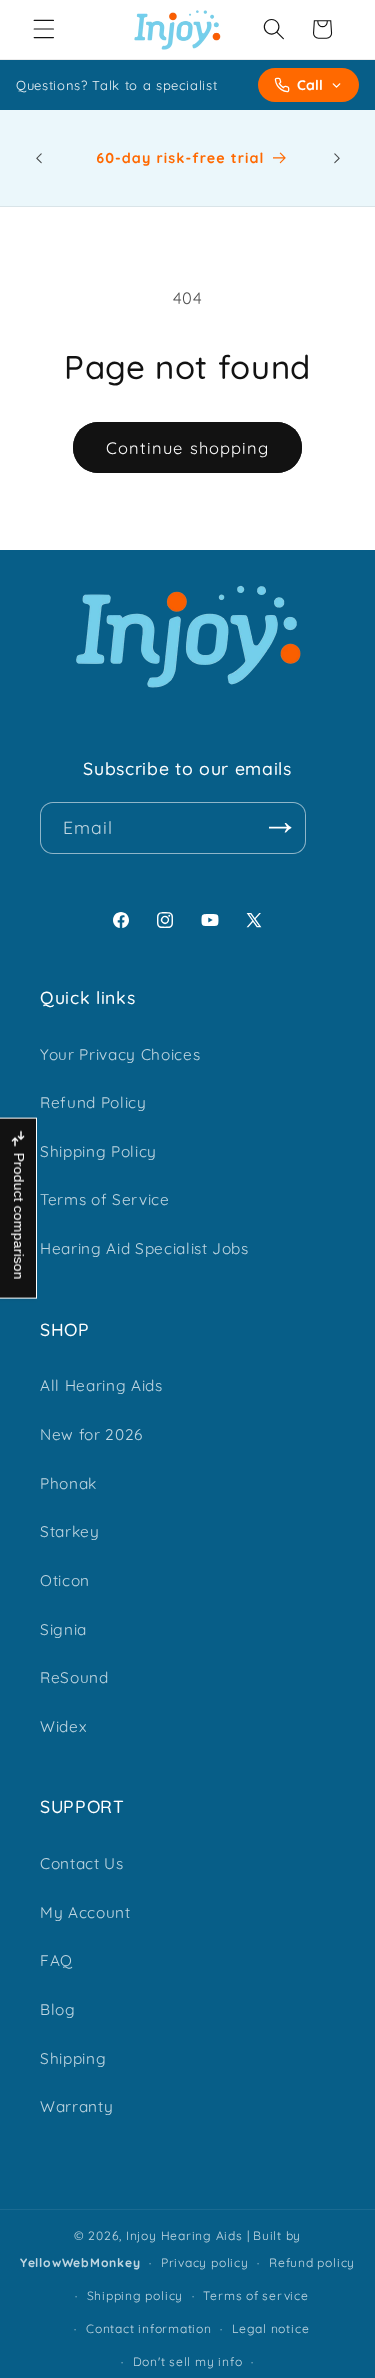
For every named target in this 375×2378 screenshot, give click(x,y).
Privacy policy (205, 2262)
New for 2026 (91, 1434)
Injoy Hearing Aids (184, 2235)
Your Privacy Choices (120, 1054)
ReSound (74, 1677)
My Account (85, 1912)
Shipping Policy (98, 1151)
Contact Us (82, 1863)
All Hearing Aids (101, 1385)
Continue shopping (188, 447)
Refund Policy (93, 1102)
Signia (63, 1629)
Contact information (149, 2328)
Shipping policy (135, 2295)
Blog (58, 2009)
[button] (44, 29)
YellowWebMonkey (80, 2262)
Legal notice (270, 2328)
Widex (63, 1726)
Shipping (73, 2058)
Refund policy (312, 2262)
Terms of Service (105, 1199)
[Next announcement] (337, 158)
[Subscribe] (280, 828)
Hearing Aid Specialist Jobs (144, 1248)
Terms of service (255, 2295)
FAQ (56, 1960)
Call (310, 85)
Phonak (68, 1483)
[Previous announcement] (39, 158)
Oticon (65, 1580)
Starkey (70, 1531)
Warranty (76, 2106)
